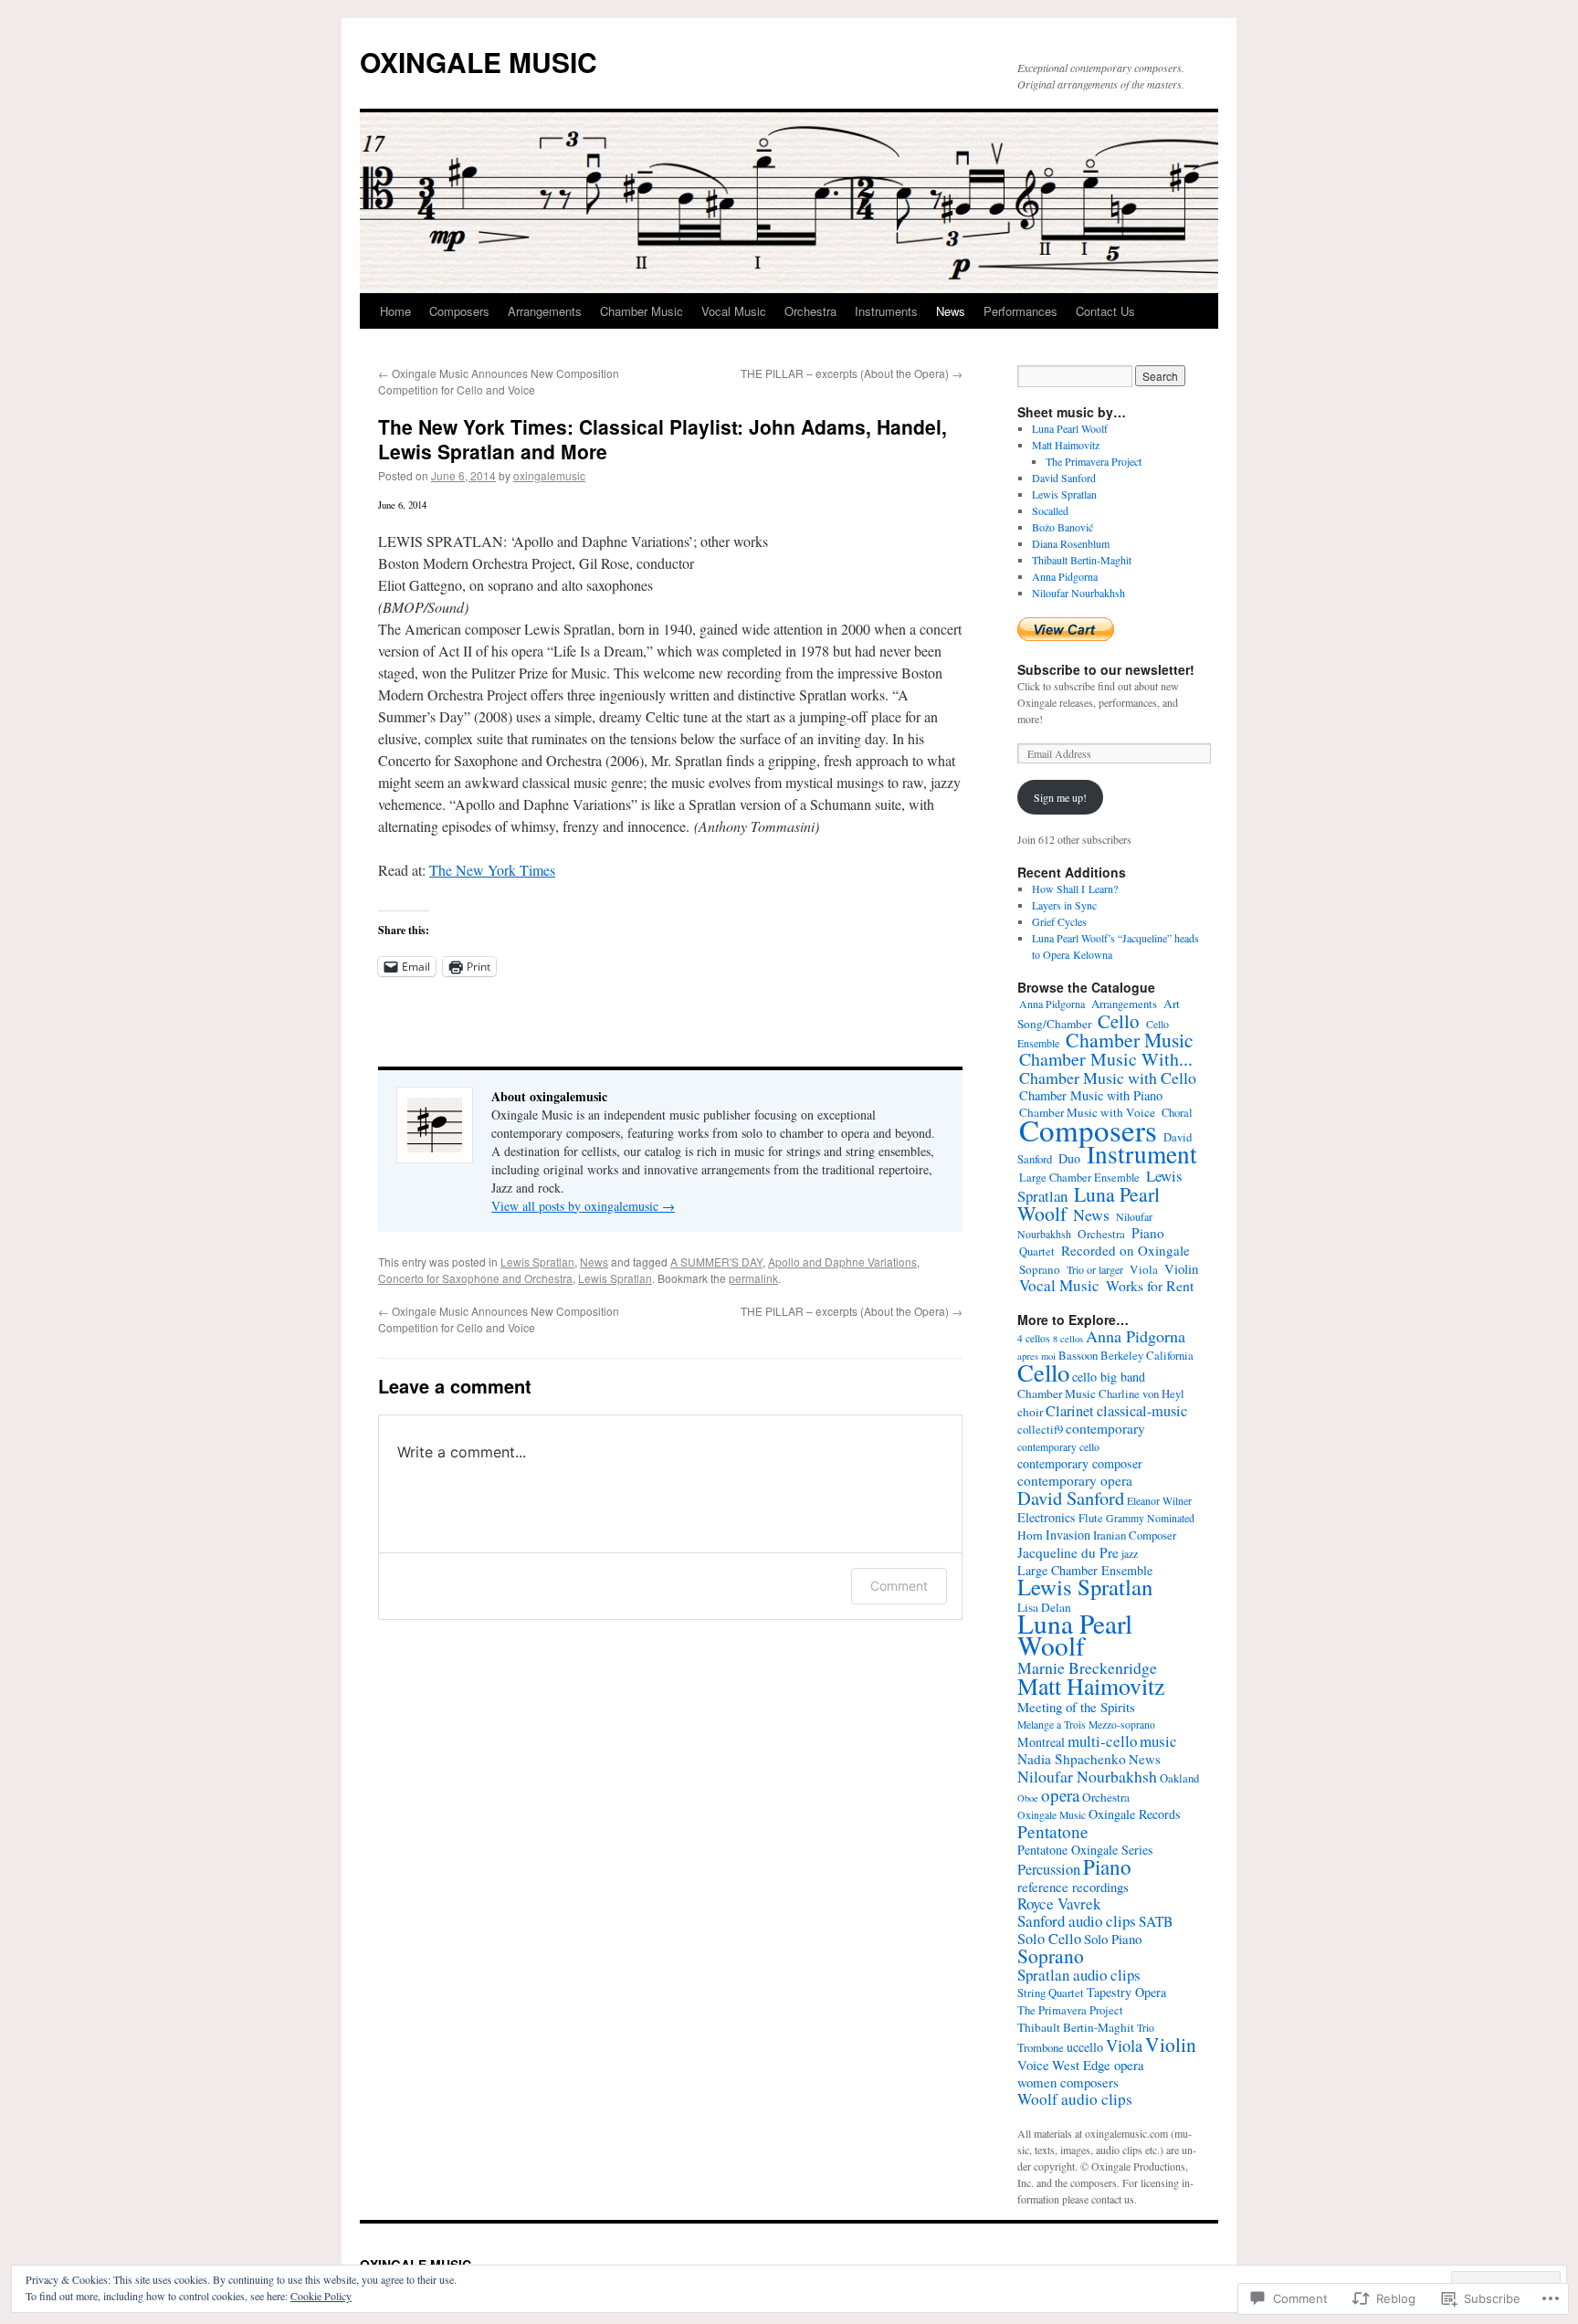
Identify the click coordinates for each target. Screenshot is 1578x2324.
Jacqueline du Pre (1068, 1552)
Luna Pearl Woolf (1070, 428)
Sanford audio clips (1077, 1921)
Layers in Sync (1064, 905)
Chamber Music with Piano (1091, 1095)
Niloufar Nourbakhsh (1078, 593)
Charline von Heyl (1141, 1394)
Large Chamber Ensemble (1079, 1178)
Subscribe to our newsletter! (1106, 669)
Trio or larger (1095, 1269)
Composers (459, 311)
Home (395, 311)
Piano (1148, 1233)
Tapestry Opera (1126, 1992)
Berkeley (1122, 1356)
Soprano (1040, 1269)
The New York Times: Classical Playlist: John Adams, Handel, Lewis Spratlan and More (663, 439)
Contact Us (1105, 311)
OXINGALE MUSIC (479, 62)
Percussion (1049, 1869)
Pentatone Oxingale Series (1085, 1850)
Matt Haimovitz (1066, 445)
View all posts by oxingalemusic (583, 1206)
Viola (1144, 1269)
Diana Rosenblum (1071, 543)
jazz (1130, 1554)
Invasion (1068, 1535)
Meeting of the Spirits (1076, 1707)
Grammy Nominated (1150, 1518)
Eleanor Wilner (1159, 1501)
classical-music (1142, 1411)
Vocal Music (734, 311)
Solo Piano (1113, 1939)
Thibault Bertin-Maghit (1082, 560)
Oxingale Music (1052, 1815)
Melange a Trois (1052, 1725)
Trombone (1041, 2048)
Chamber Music (642, 311)
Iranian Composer (1135, 1535)
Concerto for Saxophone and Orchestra (475, 1278)
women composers (1068, 2082)
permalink (753, 1278)
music (1158, 1741)
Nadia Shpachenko (1072, 1759)
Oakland (1179, 1778)
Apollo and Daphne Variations (842, 1262)
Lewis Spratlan (537, 1262)
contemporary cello (1058, 1447)
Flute (1091, 1518)
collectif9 (1040, 1430)
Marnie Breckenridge (1087, 1667)
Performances (1020, 311)
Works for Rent (1150, 1285)
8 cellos (1068, 1339)
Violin (1181, 1268)
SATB (1156, 1921)
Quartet (1037, 1251)
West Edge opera (1098, 2065)
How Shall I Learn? (1075, 889)
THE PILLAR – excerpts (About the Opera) (852, 373)
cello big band (1109, 1377)
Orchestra (810, 311)
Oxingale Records (1135, 1814)
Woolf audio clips (1075, 2099)
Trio (1146, 2028)
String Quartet (1051, 1993)
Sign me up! (1060, 797)
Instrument (1142, 1154)
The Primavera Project (1094, 461)
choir (1030, 1412)
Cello (1119, 1021)
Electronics (1047, 1517)
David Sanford (1064, 478)
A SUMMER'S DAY (716, 1262)
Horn (1030, 1535)
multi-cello (1102, 1741)
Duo (1069, 1158)
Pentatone (1053, 1831)
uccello (1085, 2047)
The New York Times (492, 870)
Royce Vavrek (1059, 1903)
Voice (1033, 2065)
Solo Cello (1049, 1939)
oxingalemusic (549, 475)
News (951, 311)
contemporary (1105, 1428)
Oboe (1028, 1798)
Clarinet (1070, 1411)
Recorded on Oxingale (1126, 1250)
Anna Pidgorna (1065, 576)
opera (1060, 1795)
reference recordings (1073, 1887)
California (1170, 1356)
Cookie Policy (321, 2296)
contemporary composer (1080, 1463)
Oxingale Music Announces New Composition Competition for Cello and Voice (499, 381)
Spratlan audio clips (1079, 1975)
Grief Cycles (1059, 921)
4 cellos (1034, 1338)
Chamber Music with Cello (1108, 1078)
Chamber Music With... (1106, 1059)
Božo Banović (1063, 527)
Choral (1177, 1113)
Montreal (1041, 1742)
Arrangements (545, 311)
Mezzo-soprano (1122, 1725)
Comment (899, 1586)
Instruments (886, 311)
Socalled (1050, 510)
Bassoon (1078, 1356)
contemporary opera (1075, 1480)
